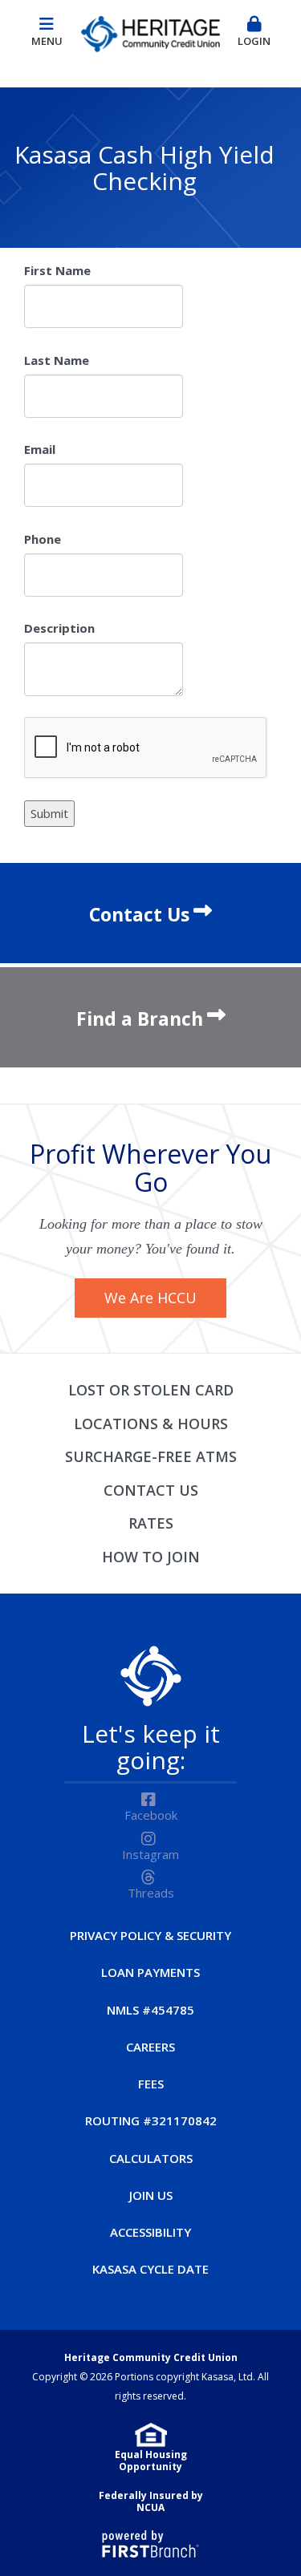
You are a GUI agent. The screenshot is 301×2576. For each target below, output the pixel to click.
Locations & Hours (151, 1424)
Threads (151, 1893)
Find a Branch (140, 1019)
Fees (151, 2084)
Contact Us (139, 914)
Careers (150, 2047)
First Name (57, 270)
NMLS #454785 (150, 2010)
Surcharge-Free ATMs (151, 1456)
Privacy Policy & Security (150, 1935)
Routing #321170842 (151, 2120)
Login (254, 41)
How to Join (151, 1557)
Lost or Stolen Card (151, 1390)
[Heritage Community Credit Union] (150, 31)
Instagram (150, 1854)
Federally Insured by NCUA (151, 2502)
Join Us (151, 2195)
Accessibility (150, 2232)
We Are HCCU (150, 1298)
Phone (43, 539)
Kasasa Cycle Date (150, 2269)
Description (59, 628)
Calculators (151, 2158)
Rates (151, 1523)
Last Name (57, 360)
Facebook (151, 1815)
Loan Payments (150, 1972)
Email (40, 449)
